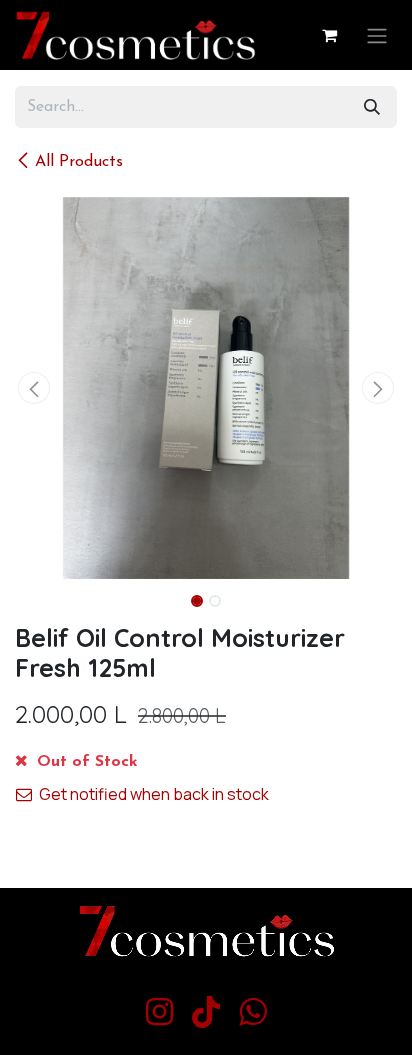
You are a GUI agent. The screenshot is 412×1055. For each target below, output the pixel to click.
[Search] (372, 107)
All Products (79, 162)
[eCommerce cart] (329, 35)
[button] (34, 388)
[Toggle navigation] (377, 35)
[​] (159, 1012)
